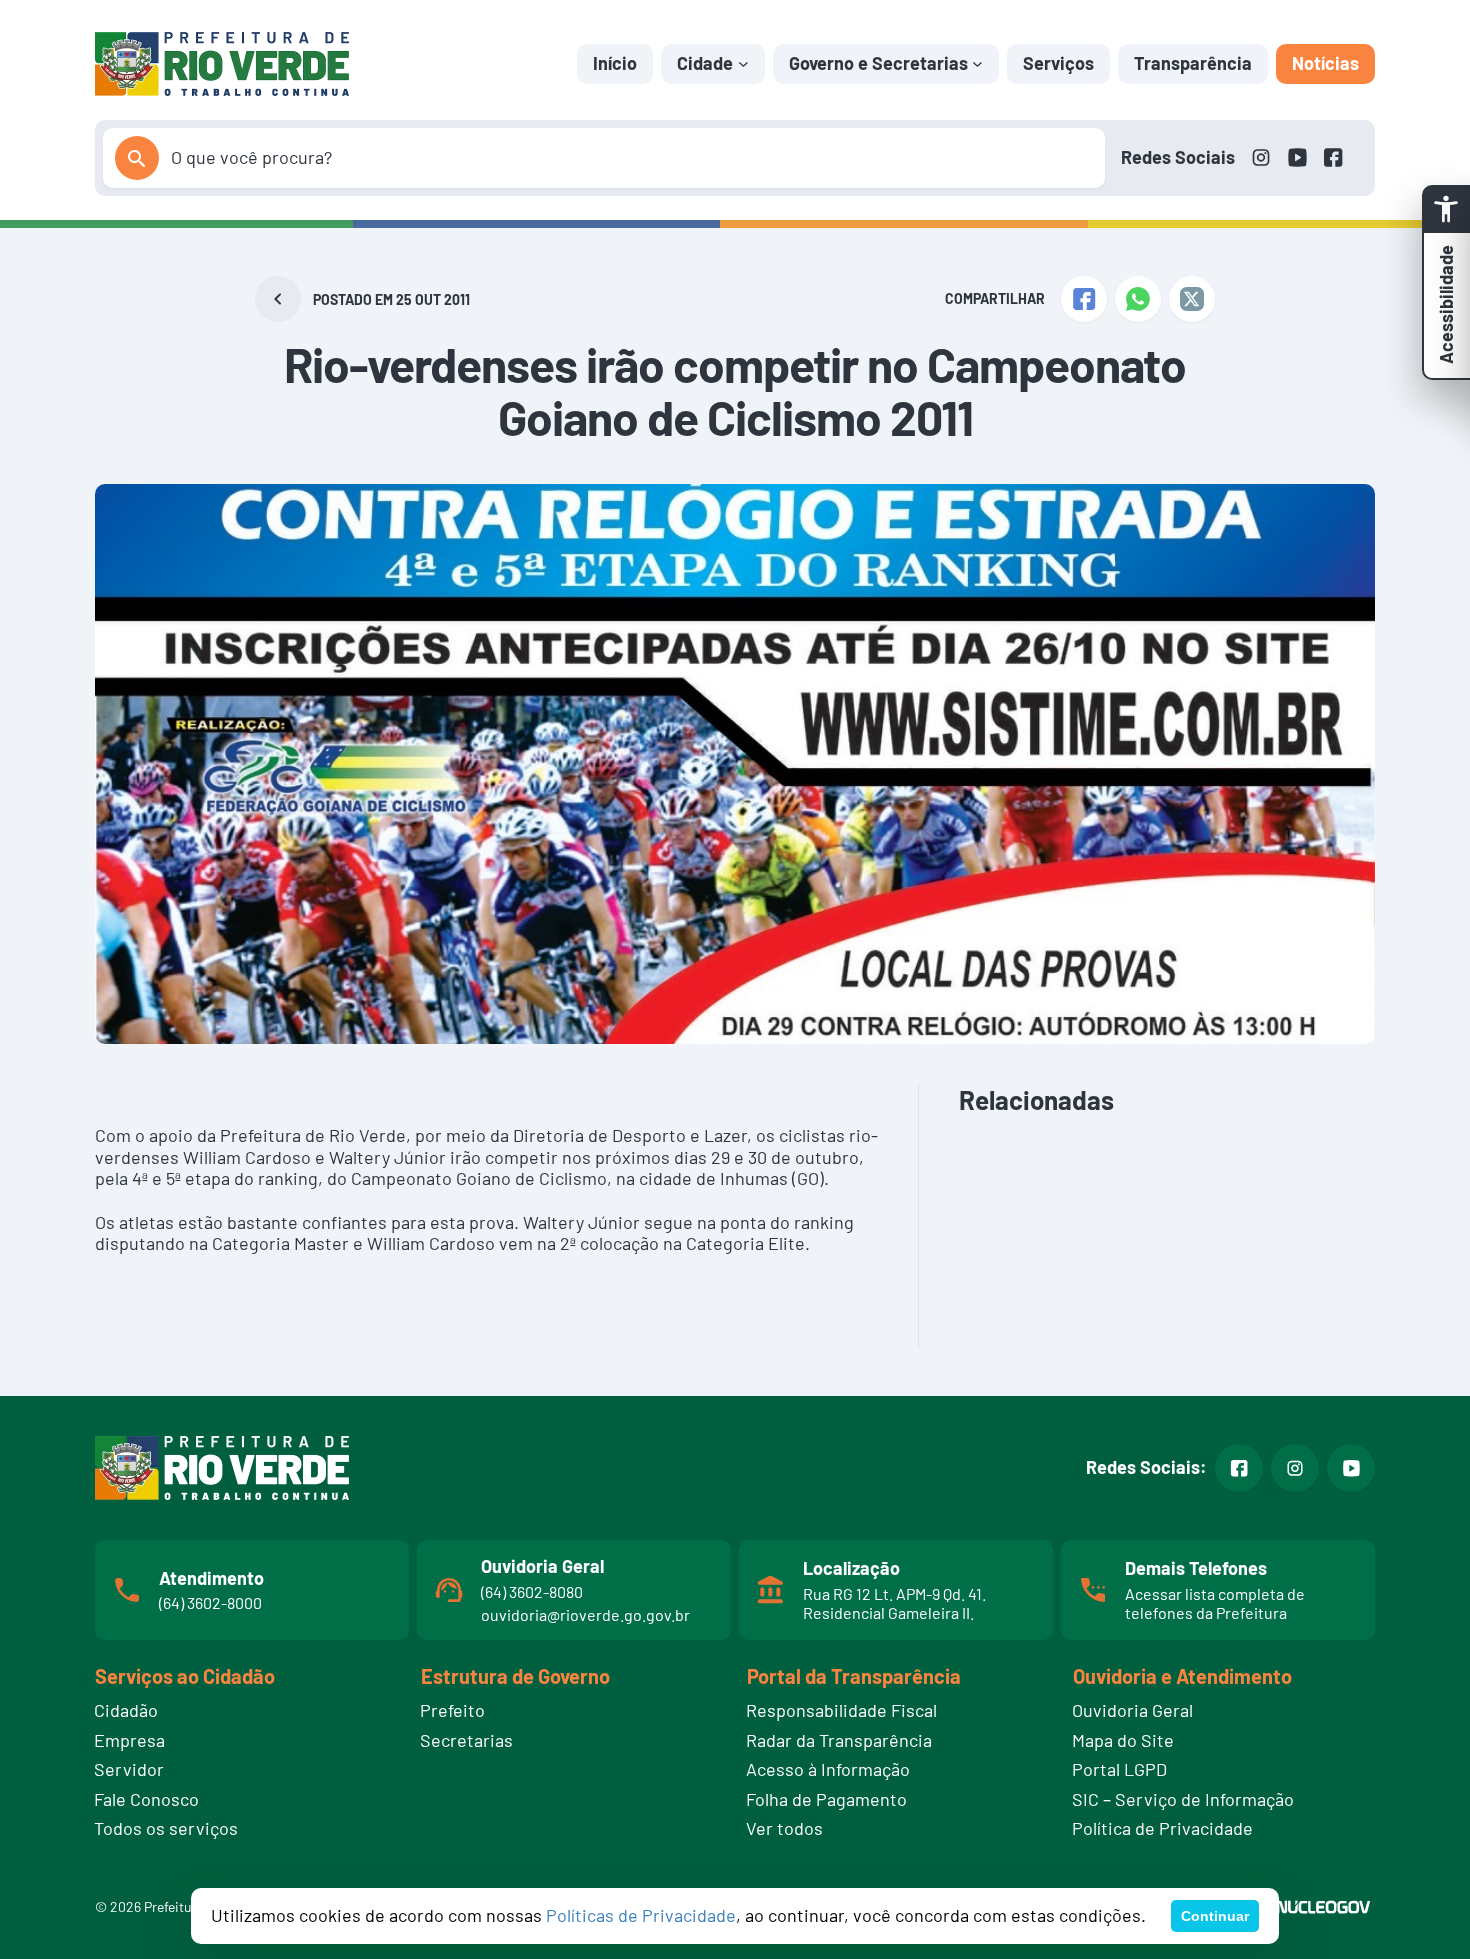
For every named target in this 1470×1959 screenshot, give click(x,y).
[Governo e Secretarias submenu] (977, 63)
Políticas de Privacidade (641, 1915)
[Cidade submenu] (743, 63)
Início (615, 63)
